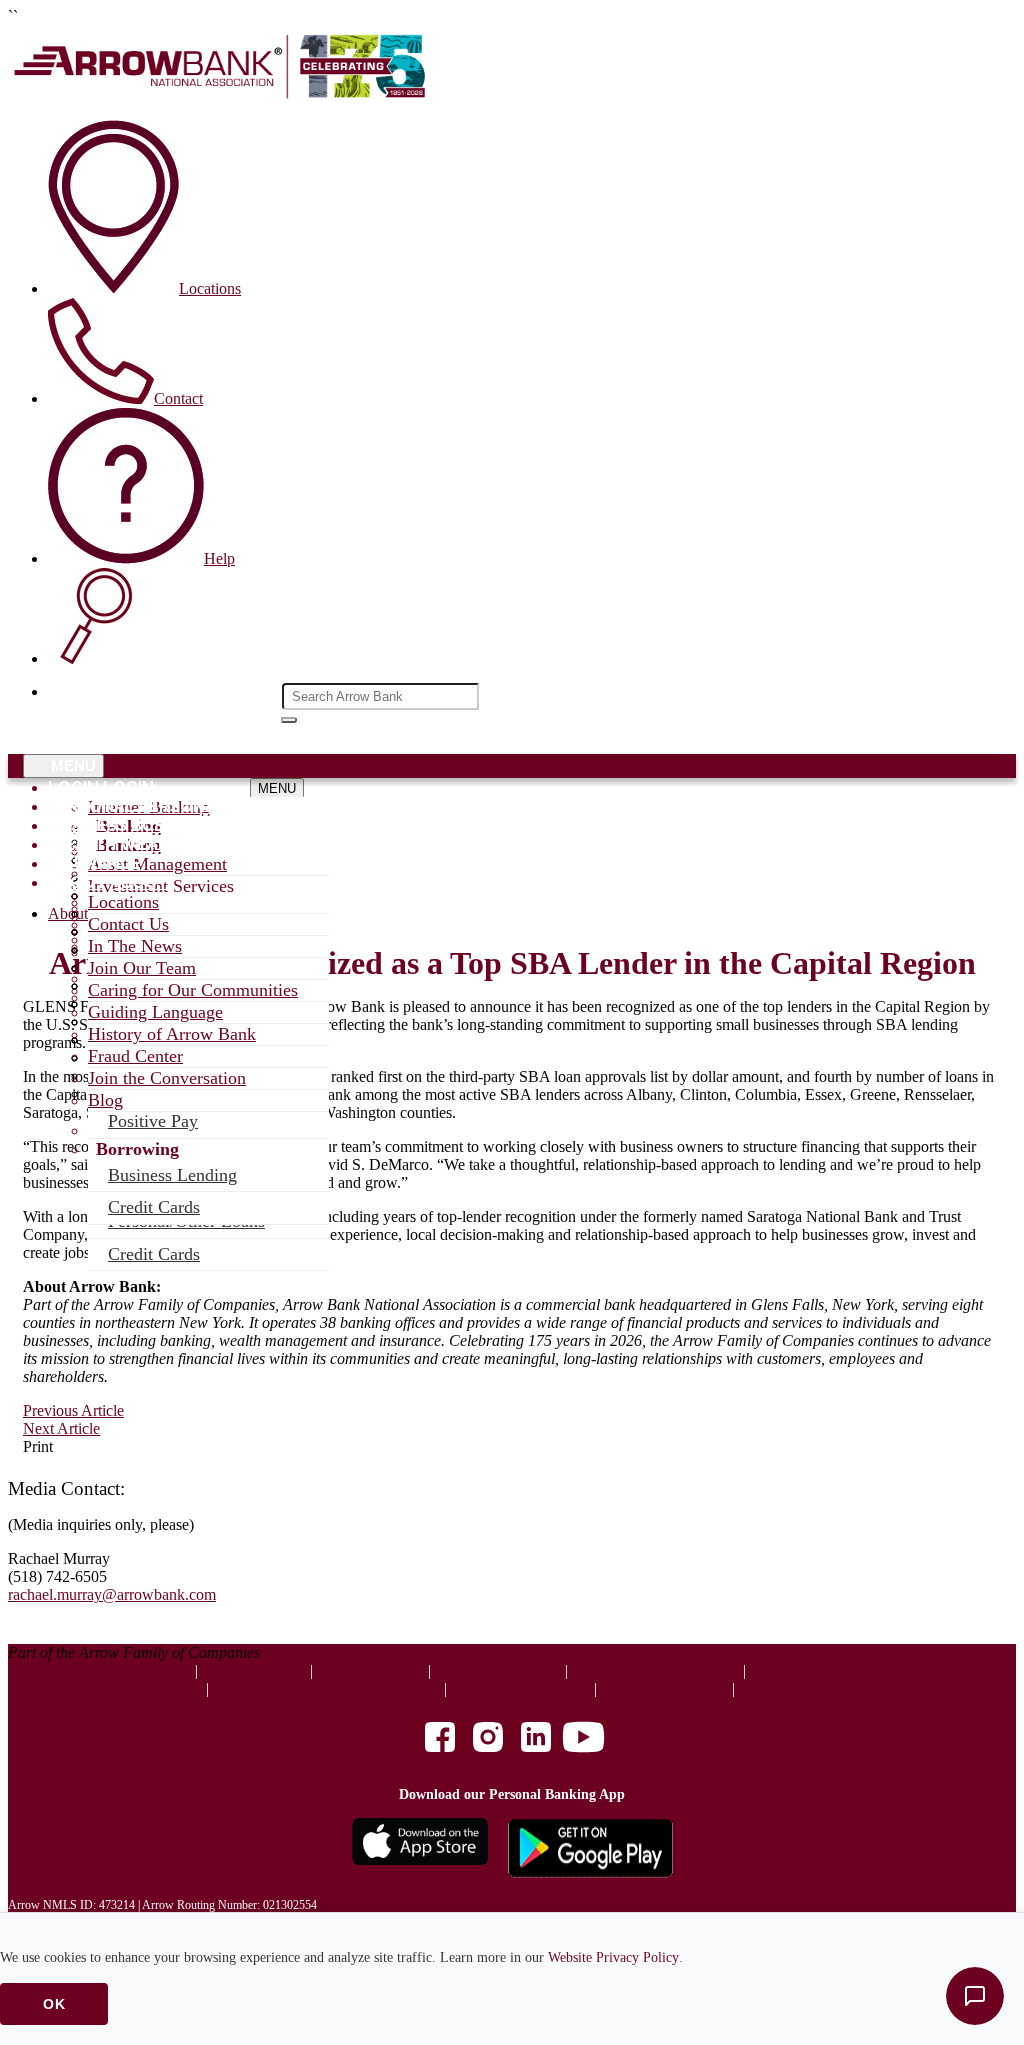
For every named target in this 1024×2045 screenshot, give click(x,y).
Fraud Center (135, 1056)
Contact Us (128, 924)
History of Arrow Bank (172, 1034)
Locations (123, 902)
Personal (91, 806)
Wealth (82, 844)
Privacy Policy (498, 1670)
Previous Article (73, 1410)
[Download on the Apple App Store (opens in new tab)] (420, 1850)
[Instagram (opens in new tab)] (488, 1739)
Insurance (94, 863)
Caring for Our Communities (193, 990)
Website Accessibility (655, 1670)
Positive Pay (153, 1121)
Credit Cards (154, 1254)
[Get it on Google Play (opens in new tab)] (590, 1850)
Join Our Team (142, 968)
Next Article (61, 1428)
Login (73, 787)
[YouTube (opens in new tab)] (584, 1739)
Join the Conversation (167, 1078)
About (77, 882)
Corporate (142, 1670)
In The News (135, 946)
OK (54, 2004)
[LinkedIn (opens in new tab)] (536, 1739)
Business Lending (172, 1175)
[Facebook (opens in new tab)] (440, 1739)
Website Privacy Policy (613, 1957)
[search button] (289, 720)
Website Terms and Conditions (326, 1688)
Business (87, 825)
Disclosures (370, 1670)
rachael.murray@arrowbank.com (112, 1594)
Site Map (784, 1688)
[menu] (168, 788)
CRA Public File (520, 1688)
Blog (105, 1100)
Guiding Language (155, 1012)
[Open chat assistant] (975, 1996)
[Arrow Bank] (223, 94)
